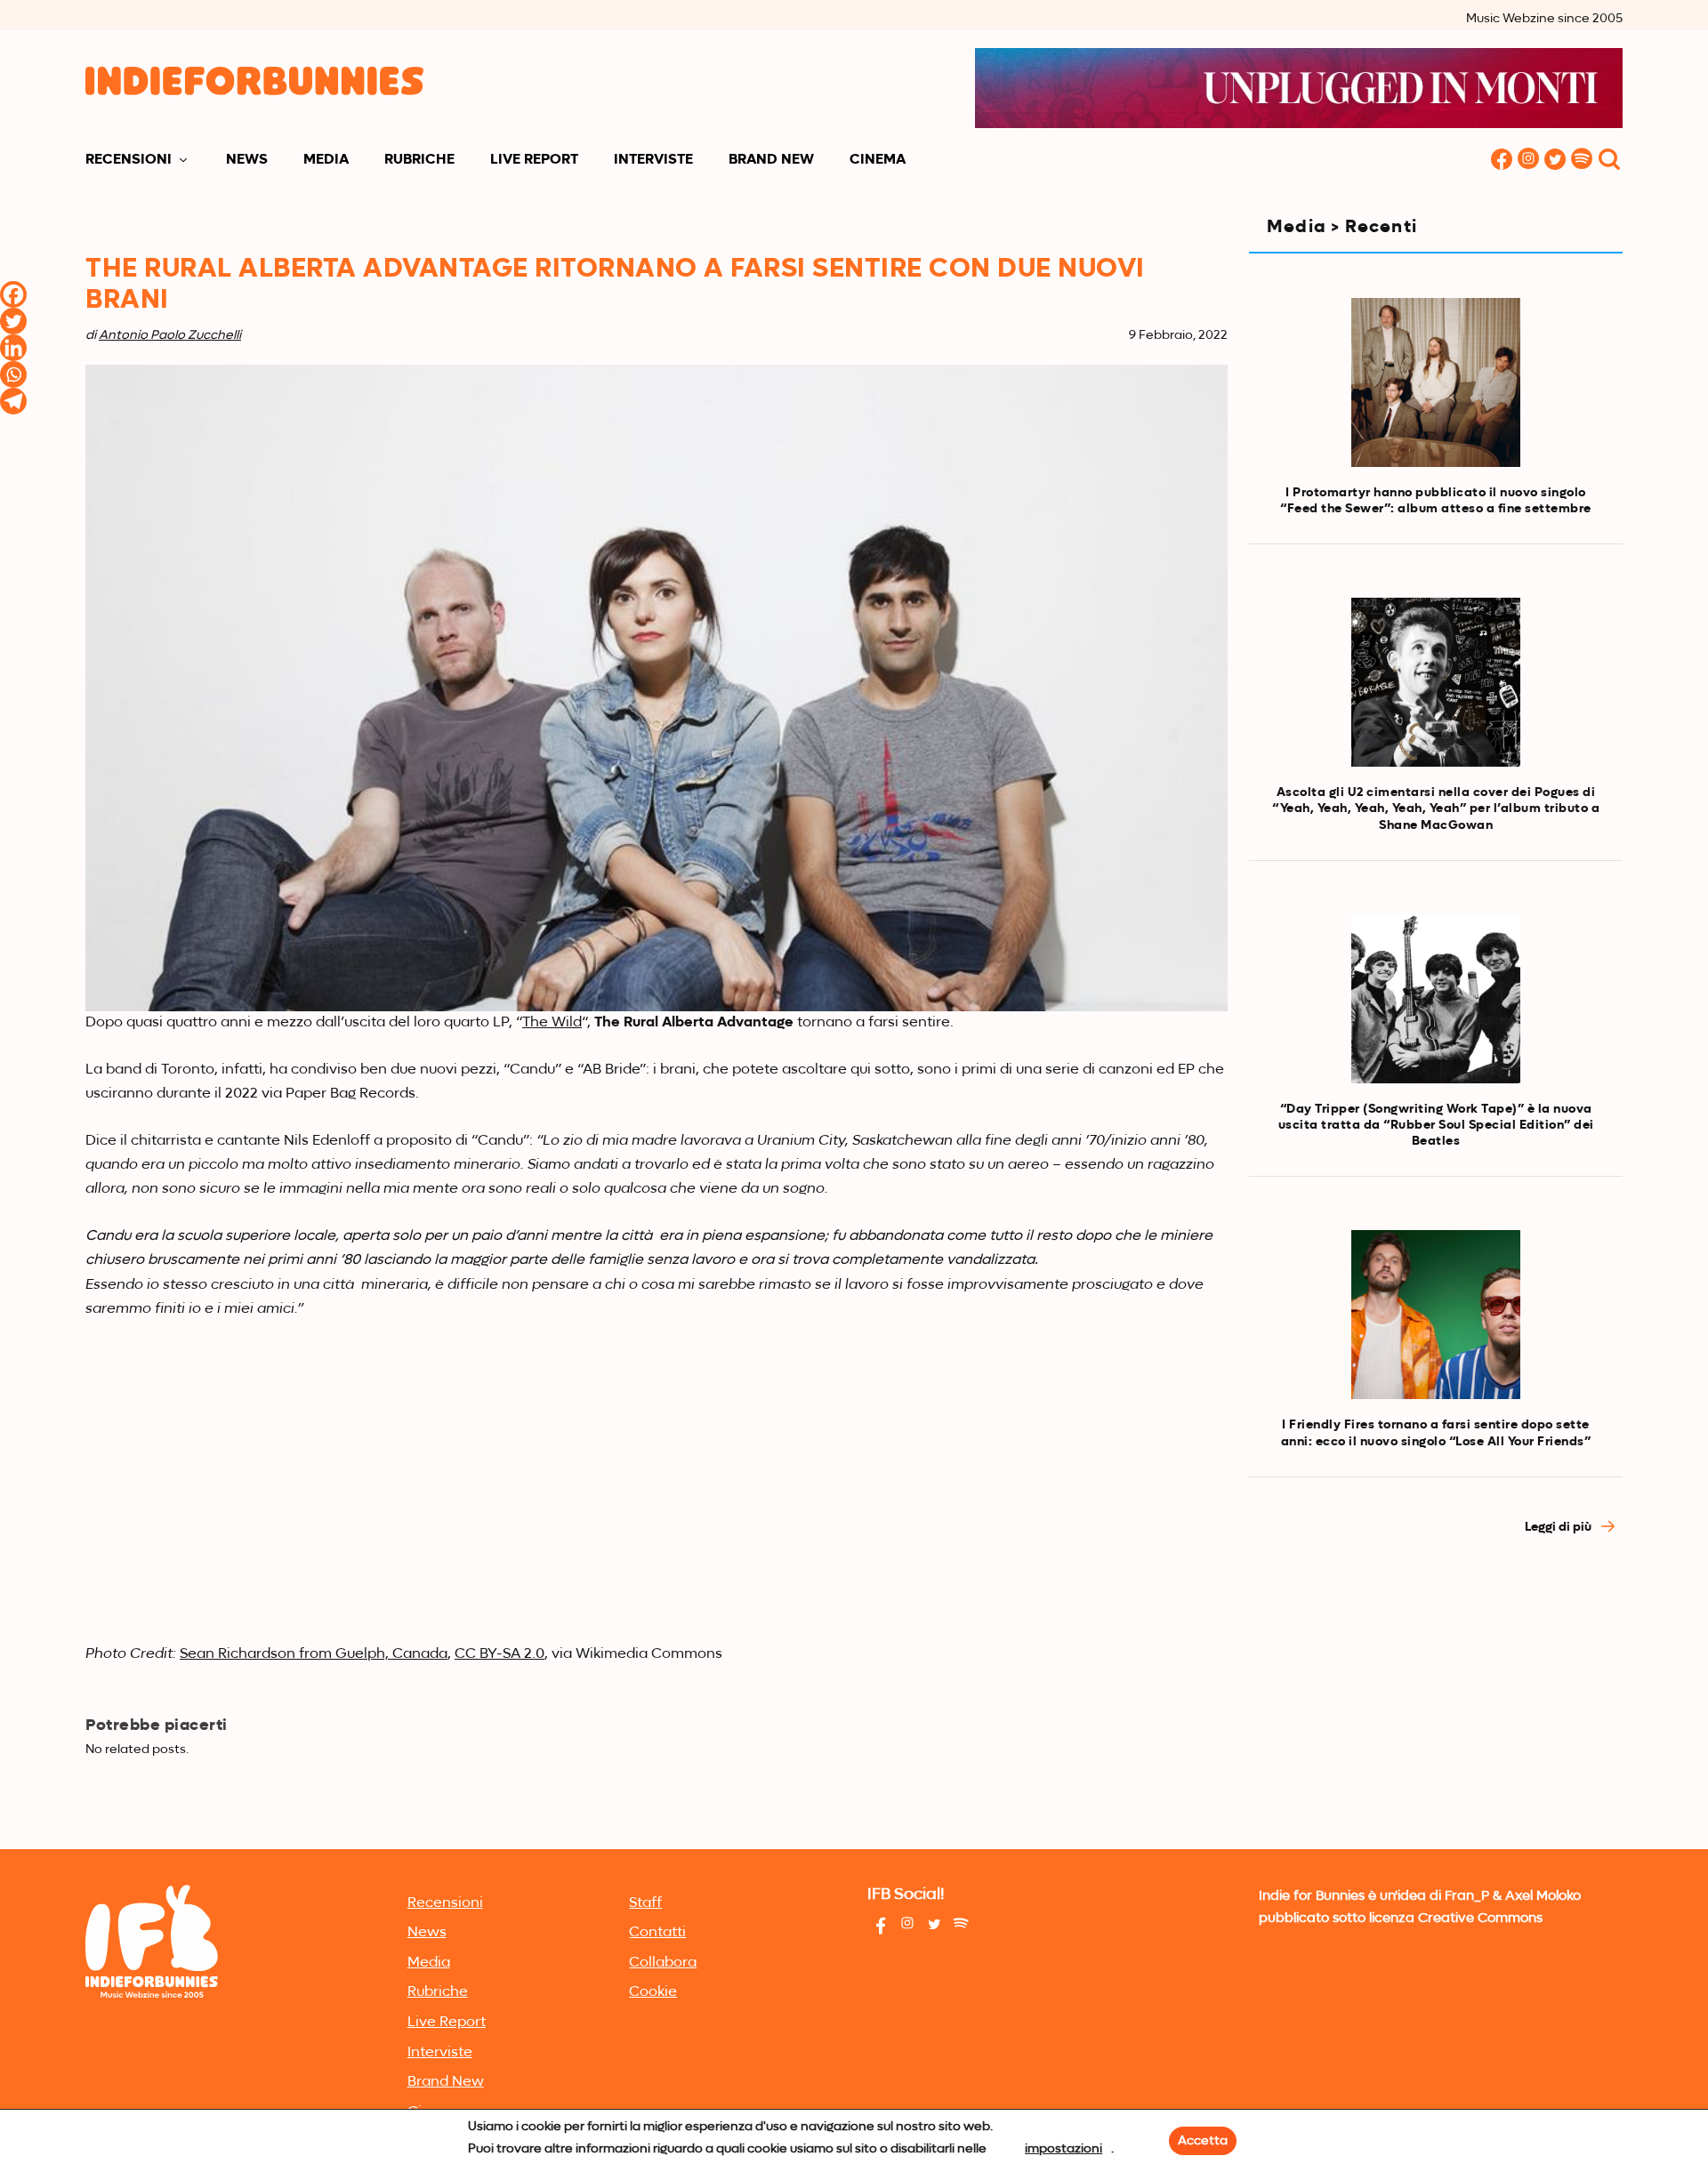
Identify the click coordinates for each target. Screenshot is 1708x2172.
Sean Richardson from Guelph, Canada (314, 1654)
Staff (645, 1903)
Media (326, 160)
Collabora (663, 1963)
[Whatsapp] (13, 374)
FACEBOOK (1502, 161)
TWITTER (1555, 161)
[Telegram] (13, 401)
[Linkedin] (13, 348)
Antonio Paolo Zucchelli (170, 335)
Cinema (878, 160)
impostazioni (1063, 2149)
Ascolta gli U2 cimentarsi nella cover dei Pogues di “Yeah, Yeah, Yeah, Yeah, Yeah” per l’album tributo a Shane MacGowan (1436, 808)
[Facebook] (13, 294)
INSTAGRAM (1528, 161)
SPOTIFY (1582, 161)
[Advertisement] (1436, 1710)
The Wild (552, 1023)
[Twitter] (13, 321)
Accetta (1203, 2141)
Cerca (1609, 161)
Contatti (657, 1933)
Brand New (771, 160)
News (247, 160)
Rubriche (419, 160)
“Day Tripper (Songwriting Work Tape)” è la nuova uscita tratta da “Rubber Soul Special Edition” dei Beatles (1436, 1125)
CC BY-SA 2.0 (500, 1654)
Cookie (653, 1992)
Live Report (534, 160)
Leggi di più (1559, 1527)
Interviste (653, 160)
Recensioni (129, 160)
